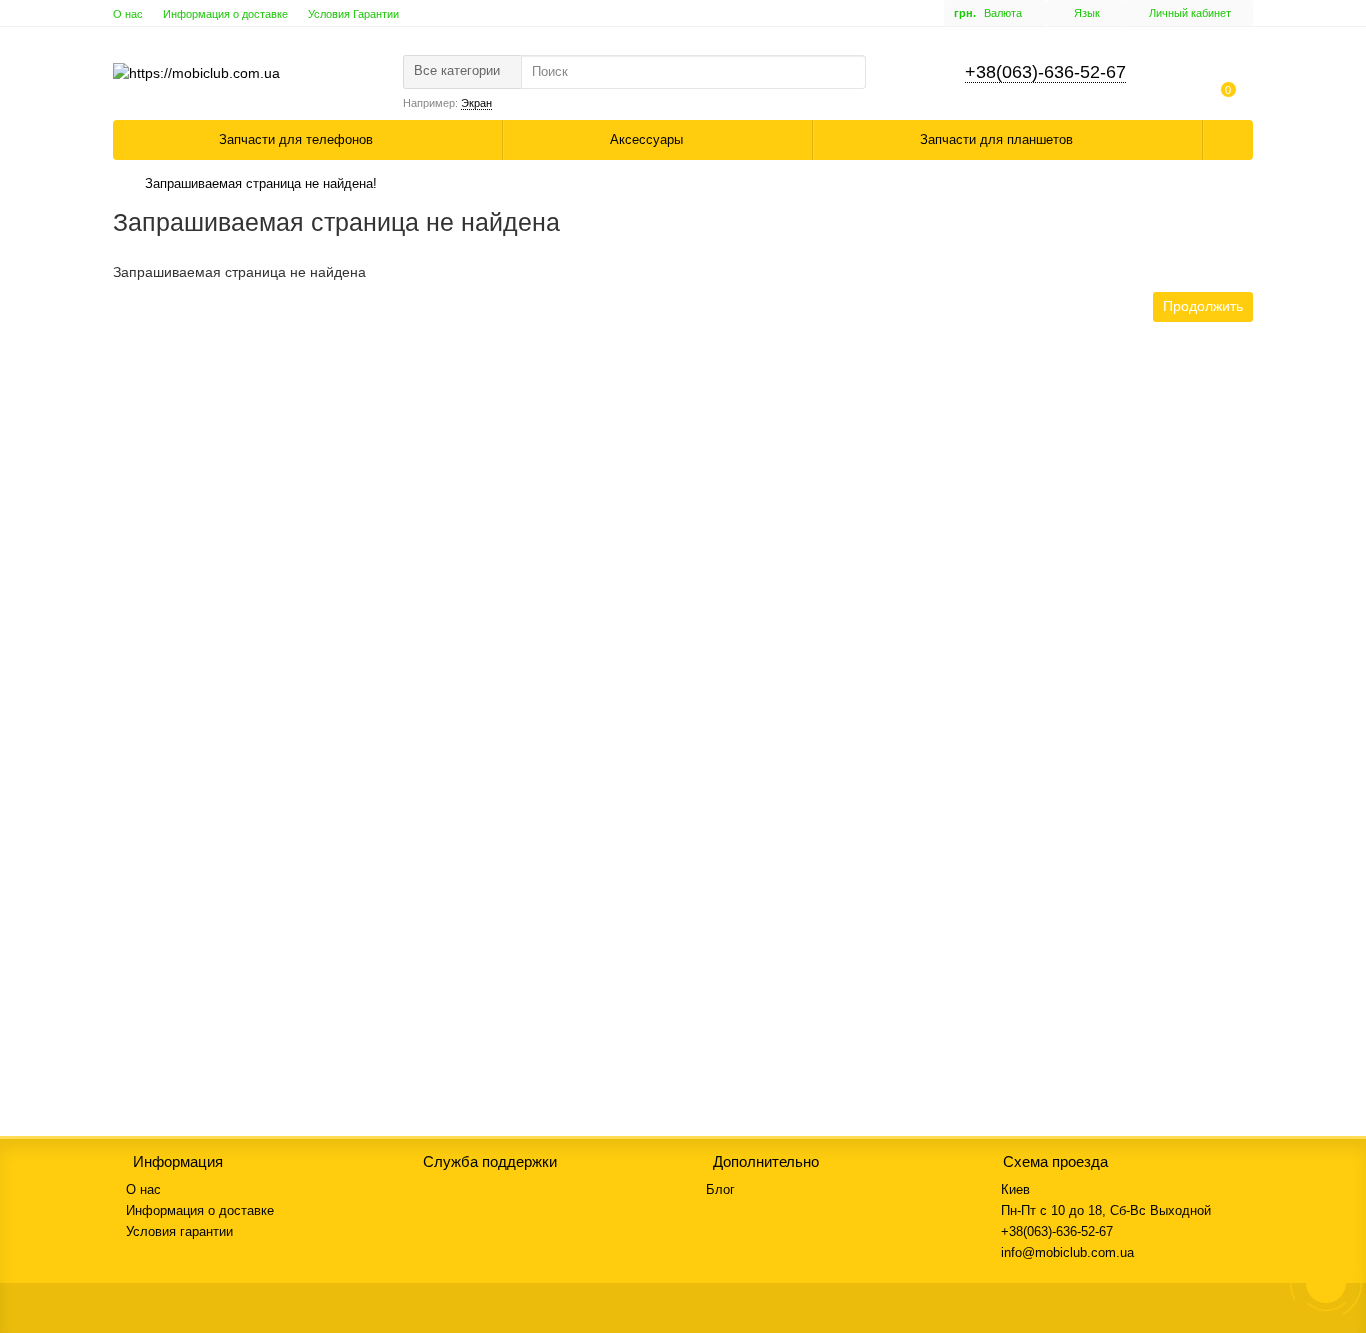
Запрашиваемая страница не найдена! (261, 183)
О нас (128, 14)
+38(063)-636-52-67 (1045, 72)
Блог (720, 1189)
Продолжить (1203, 306)
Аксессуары (648, 139)
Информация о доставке (225, 14)
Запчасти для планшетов (998, 139)
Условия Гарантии (353, 14)
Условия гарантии (179, 1231)
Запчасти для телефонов (298, 139)
